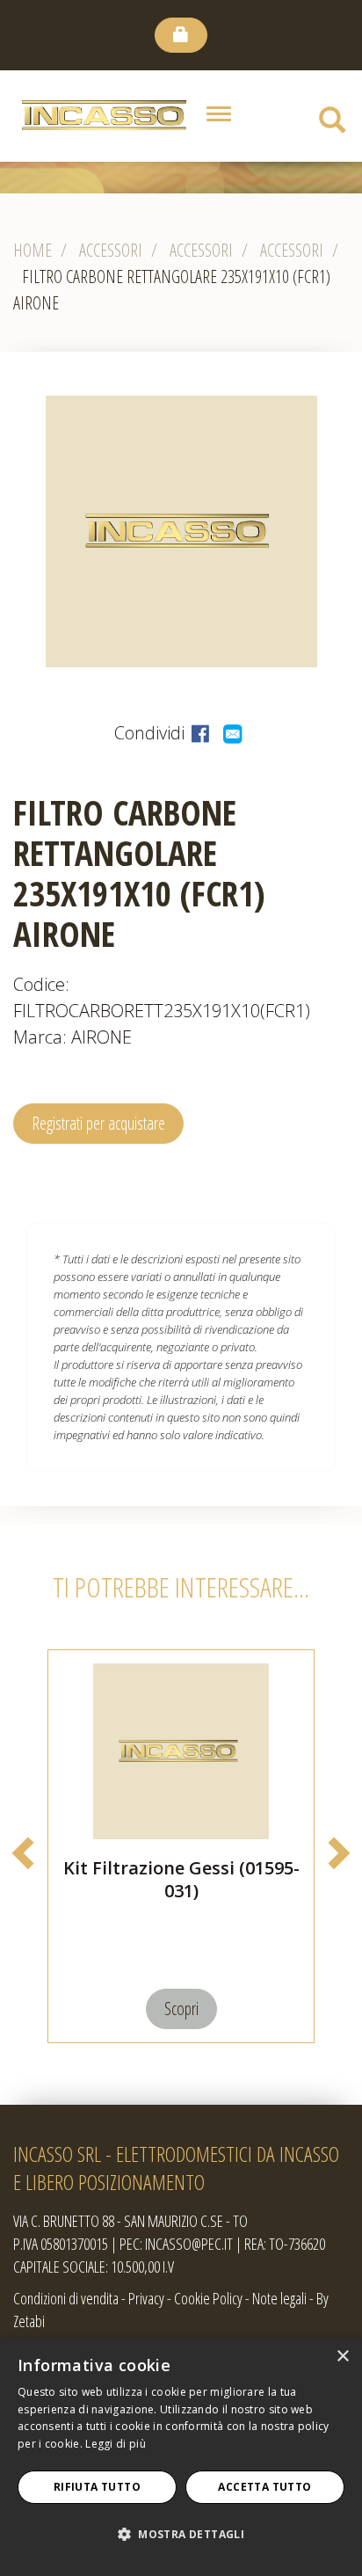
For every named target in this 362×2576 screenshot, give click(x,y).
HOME (33, 250)
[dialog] (181, 2457)
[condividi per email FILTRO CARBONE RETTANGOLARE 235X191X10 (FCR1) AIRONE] (234, 733)
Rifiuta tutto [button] (97, 2487)
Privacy (146, 2298)
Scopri (181, 2008)
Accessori (111, 250)
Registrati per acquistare (98, 1123)
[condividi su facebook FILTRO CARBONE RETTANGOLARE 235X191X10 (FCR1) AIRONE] (203, 733)
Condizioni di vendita (66, 2298)
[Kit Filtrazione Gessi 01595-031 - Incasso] (181, 1751)
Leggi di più (116, 2444)
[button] (181, 2535)
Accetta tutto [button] (264, 2487)
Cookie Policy (208, 2298)
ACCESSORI (292, 250)
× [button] (342, 2357)
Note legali (279, 2298)
